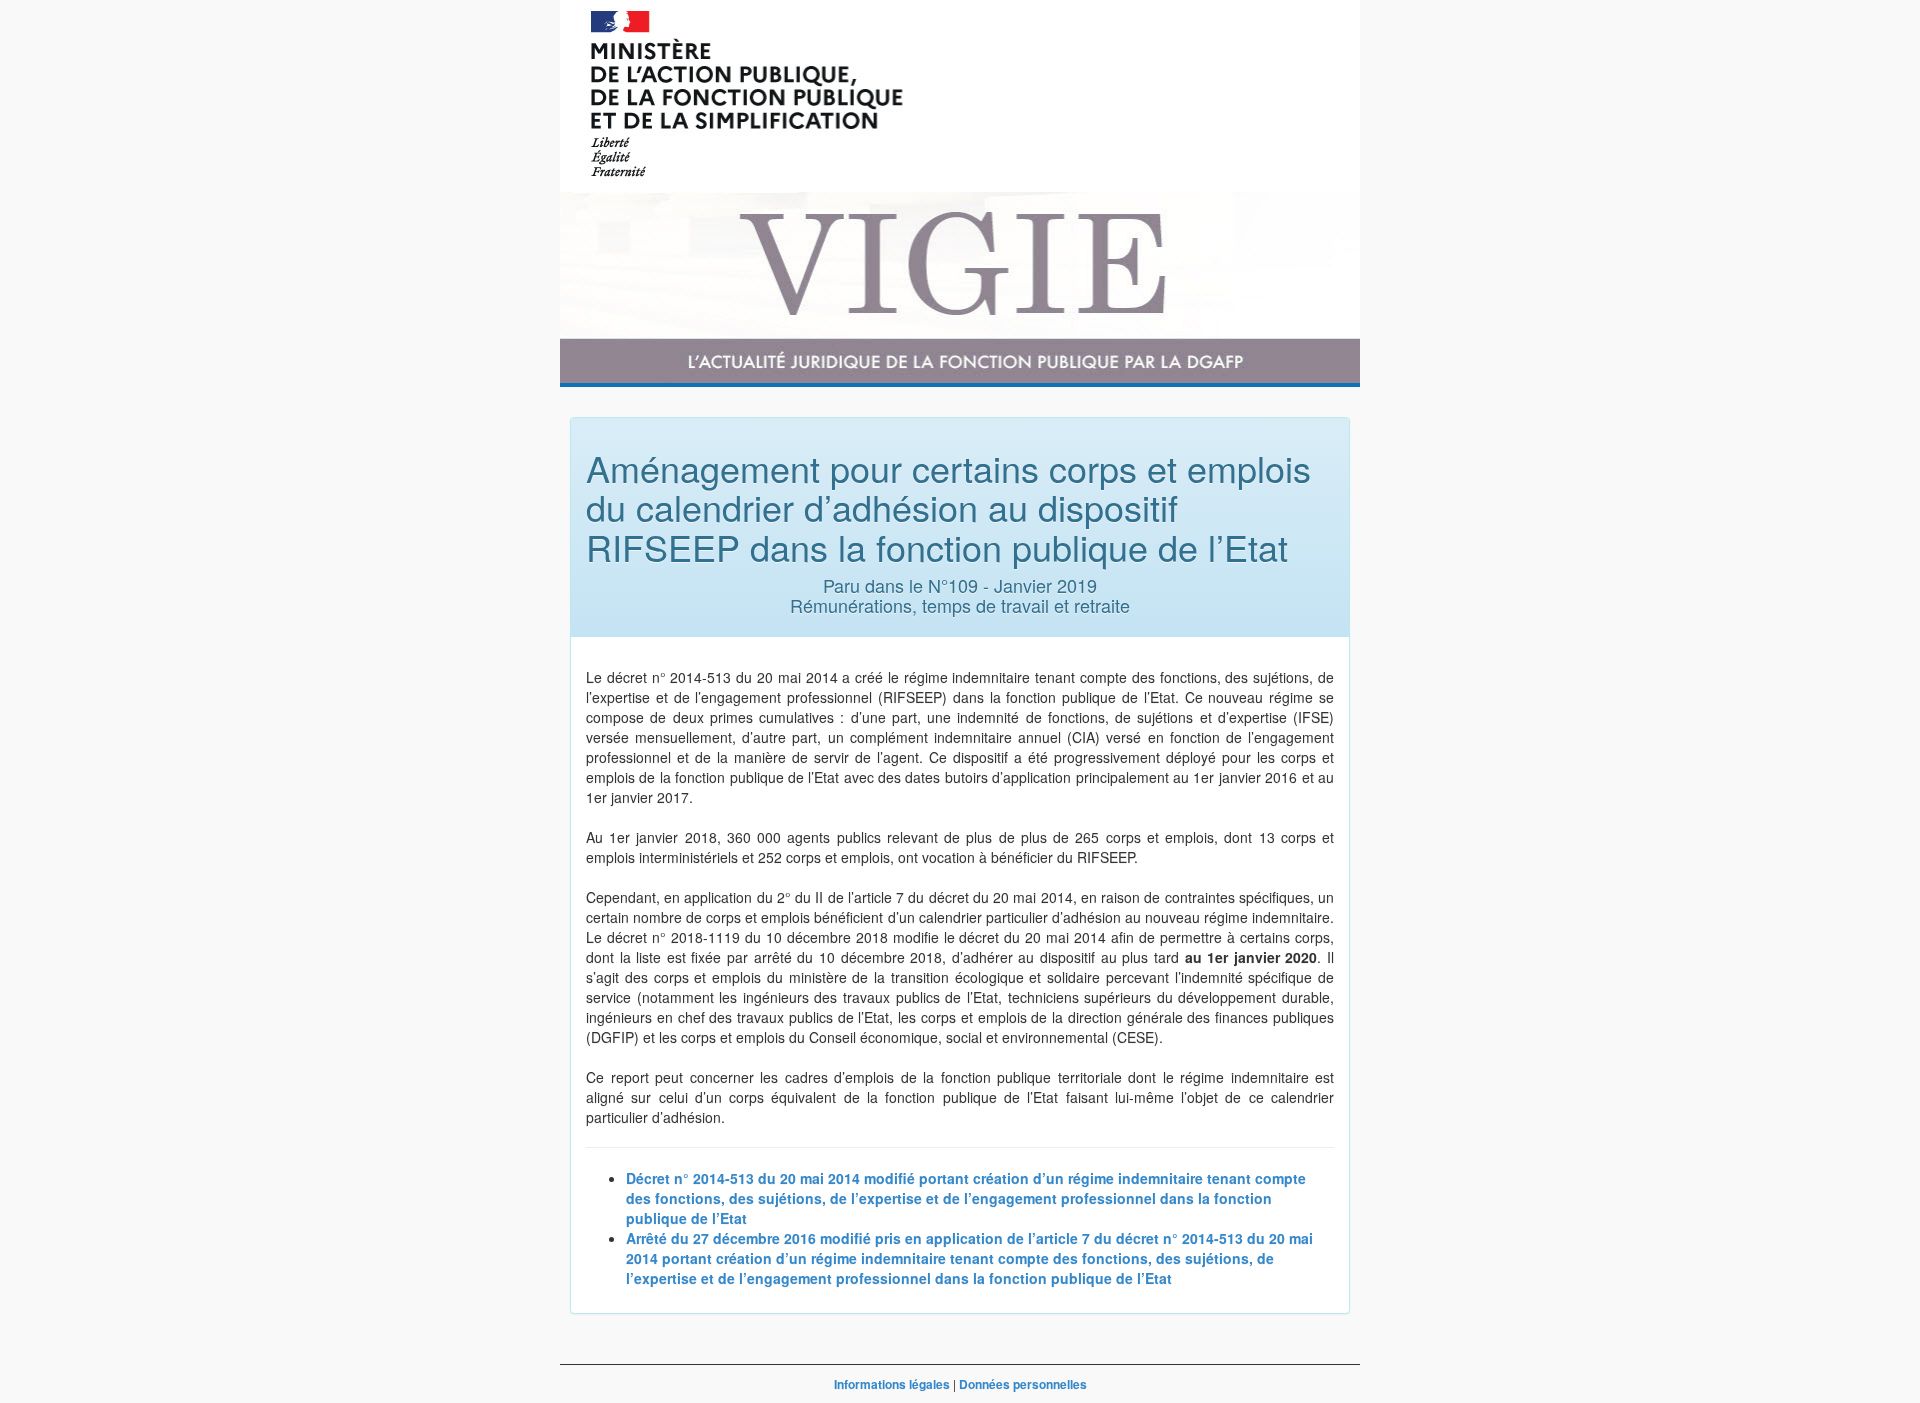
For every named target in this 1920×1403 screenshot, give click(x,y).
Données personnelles (1023, 1384)
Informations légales (892, 1384)
